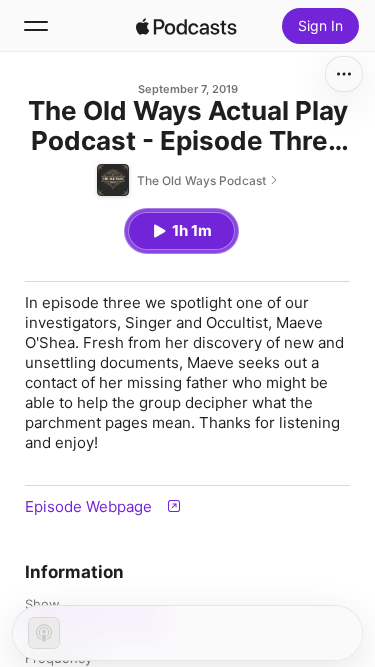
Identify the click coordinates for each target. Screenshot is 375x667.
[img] (187, 26)
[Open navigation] (36, 26)
